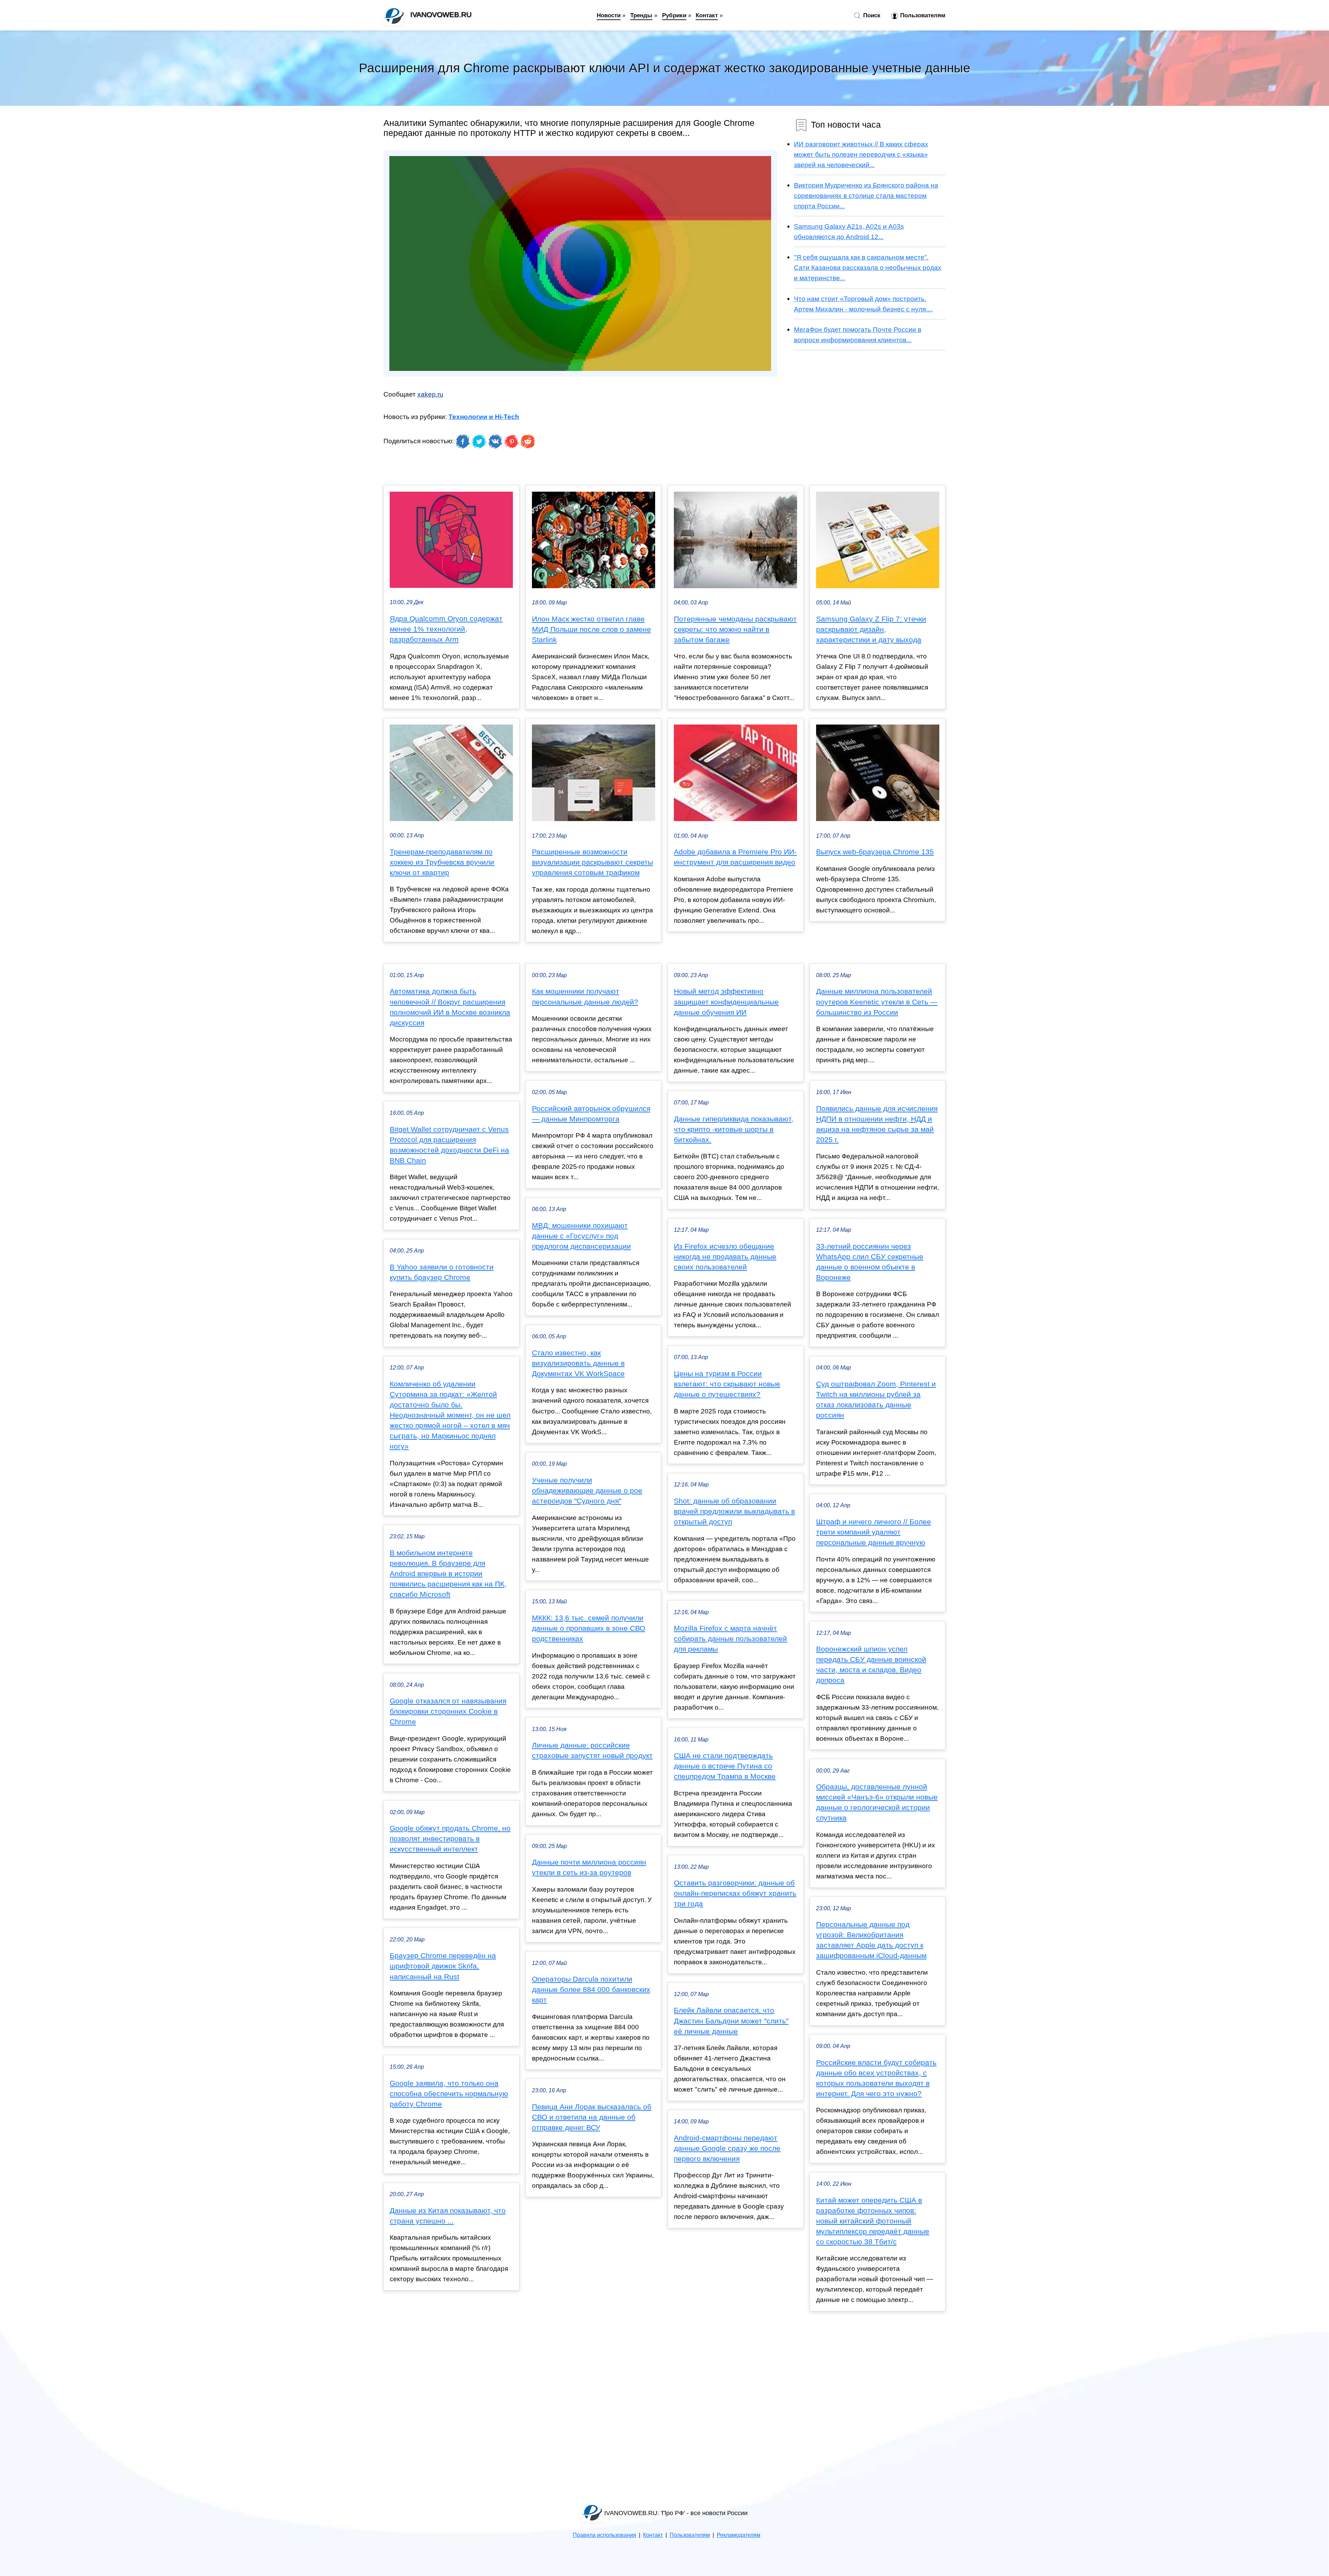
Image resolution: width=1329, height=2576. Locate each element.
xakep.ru (430, 394)
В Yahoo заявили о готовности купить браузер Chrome (442, 1272)
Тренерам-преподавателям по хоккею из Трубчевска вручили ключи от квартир (442, 862)
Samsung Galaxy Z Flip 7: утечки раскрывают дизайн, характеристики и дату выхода (871, 629)
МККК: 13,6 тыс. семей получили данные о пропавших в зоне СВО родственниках (589, 1628)
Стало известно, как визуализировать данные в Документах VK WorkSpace (578, 1363)
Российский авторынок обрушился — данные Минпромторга (591, 1114)
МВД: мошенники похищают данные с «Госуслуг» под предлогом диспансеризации (581, 1236)
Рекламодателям (739, 2535)
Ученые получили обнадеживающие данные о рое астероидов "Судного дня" (587, 1491)
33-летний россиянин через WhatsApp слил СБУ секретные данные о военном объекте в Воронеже (870, 1262)
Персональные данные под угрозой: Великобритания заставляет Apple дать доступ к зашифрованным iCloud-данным (871, 1940)
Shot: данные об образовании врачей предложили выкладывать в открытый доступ (734, 1511)
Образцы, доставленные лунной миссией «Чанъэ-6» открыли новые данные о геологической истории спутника (877, 1802)
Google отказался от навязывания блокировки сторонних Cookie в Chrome (448, 1711)
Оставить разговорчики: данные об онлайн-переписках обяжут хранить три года (735, 1893)
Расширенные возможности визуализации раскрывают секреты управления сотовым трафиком (593, 862)
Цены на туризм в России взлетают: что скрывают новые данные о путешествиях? (727, 1384)
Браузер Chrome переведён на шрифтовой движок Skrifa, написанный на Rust (443, 1966)
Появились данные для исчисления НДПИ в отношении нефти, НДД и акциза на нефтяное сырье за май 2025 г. (877, 1124)
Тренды (641, 15)
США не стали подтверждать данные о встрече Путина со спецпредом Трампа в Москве (725, 1766)
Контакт (707, 15)
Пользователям (922, 15)
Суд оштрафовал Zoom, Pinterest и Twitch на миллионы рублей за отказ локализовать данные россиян (876, 1400)
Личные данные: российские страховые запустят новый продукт (592, 1750)
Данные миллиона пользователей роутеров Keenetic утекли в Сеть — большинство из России (877, 1002)
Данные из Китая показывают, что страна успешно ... (448, 2216)
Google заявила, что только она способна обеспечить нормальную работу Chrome (449, 2094)
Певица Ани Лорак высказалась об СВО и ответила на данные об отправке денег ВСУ (592, 2117)
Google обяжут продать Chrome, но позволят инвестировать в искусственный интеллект (450, 1839)
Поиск (871, 15)
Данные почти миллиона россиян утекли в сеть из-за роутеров (589, 1867)
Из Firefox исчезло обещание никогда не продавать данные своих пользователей (725, 1257)
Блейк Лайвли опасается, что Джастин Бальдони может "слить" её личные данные (731, 2021)
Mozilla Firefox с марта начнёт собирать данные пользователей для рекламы (730, 1639)
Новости (609, 15)
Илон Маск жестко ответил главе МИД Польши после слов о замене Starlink (591, 629)
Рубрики (674, 15)
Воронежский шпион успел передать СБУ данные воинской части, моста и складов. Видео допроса (871, 1665)
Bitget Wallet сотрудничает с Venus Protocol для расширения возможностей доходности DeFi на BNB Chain (449, 1145)
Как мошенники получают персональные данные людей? (585, 996)
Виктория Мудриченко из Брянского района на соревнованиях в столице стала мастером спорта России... (866, 195)
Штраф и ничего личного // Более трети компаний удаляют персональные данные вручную (874, 1532)
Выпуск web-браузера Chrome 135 (875, 852)
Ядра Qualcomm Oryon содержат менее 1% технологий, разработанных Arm (446, 629)
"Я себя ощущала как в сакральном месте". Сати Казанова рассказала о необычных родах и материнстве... (868, 267)
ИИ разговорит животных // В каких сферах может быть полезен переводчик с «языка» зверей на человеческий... (861, 154)
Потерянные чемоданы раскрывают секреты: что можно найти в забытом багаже (735, 629)
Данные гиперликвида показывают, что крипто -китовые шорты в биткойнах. (734, 1129)
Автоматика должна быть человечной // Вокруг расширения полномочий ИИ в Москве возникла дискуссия (450, 1007)
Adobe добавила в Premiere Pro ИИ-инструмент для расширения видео (735, 857)
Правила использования (604, 2535)
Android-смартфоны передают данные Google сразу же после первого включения (727, 2148)
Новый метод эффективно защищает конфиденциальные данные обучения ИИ (726, 1002)
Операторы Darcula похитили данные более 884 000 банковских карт (591, 1990)
